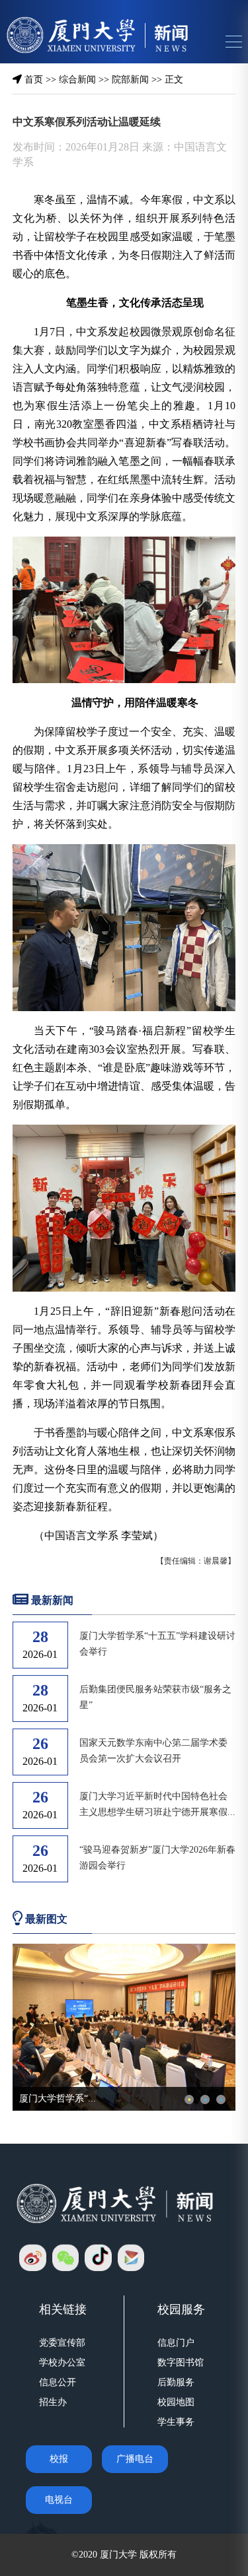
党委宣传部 (62, 2343)
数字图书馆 (181, 2362)
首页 (34, 80)
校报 (59, 2459)
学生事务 (176, 2422)
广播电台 (135, 2459)
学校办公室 (62, 2362)
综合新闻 (77, 80)
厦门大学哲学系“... (58, 2098)
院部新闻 (130, 80)
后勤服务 (176, 2382)
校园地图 (176, 2402)
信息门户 (176, 2343)
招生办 (53, 2402)
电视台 (59, 2500)
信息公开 (58, 2382)
